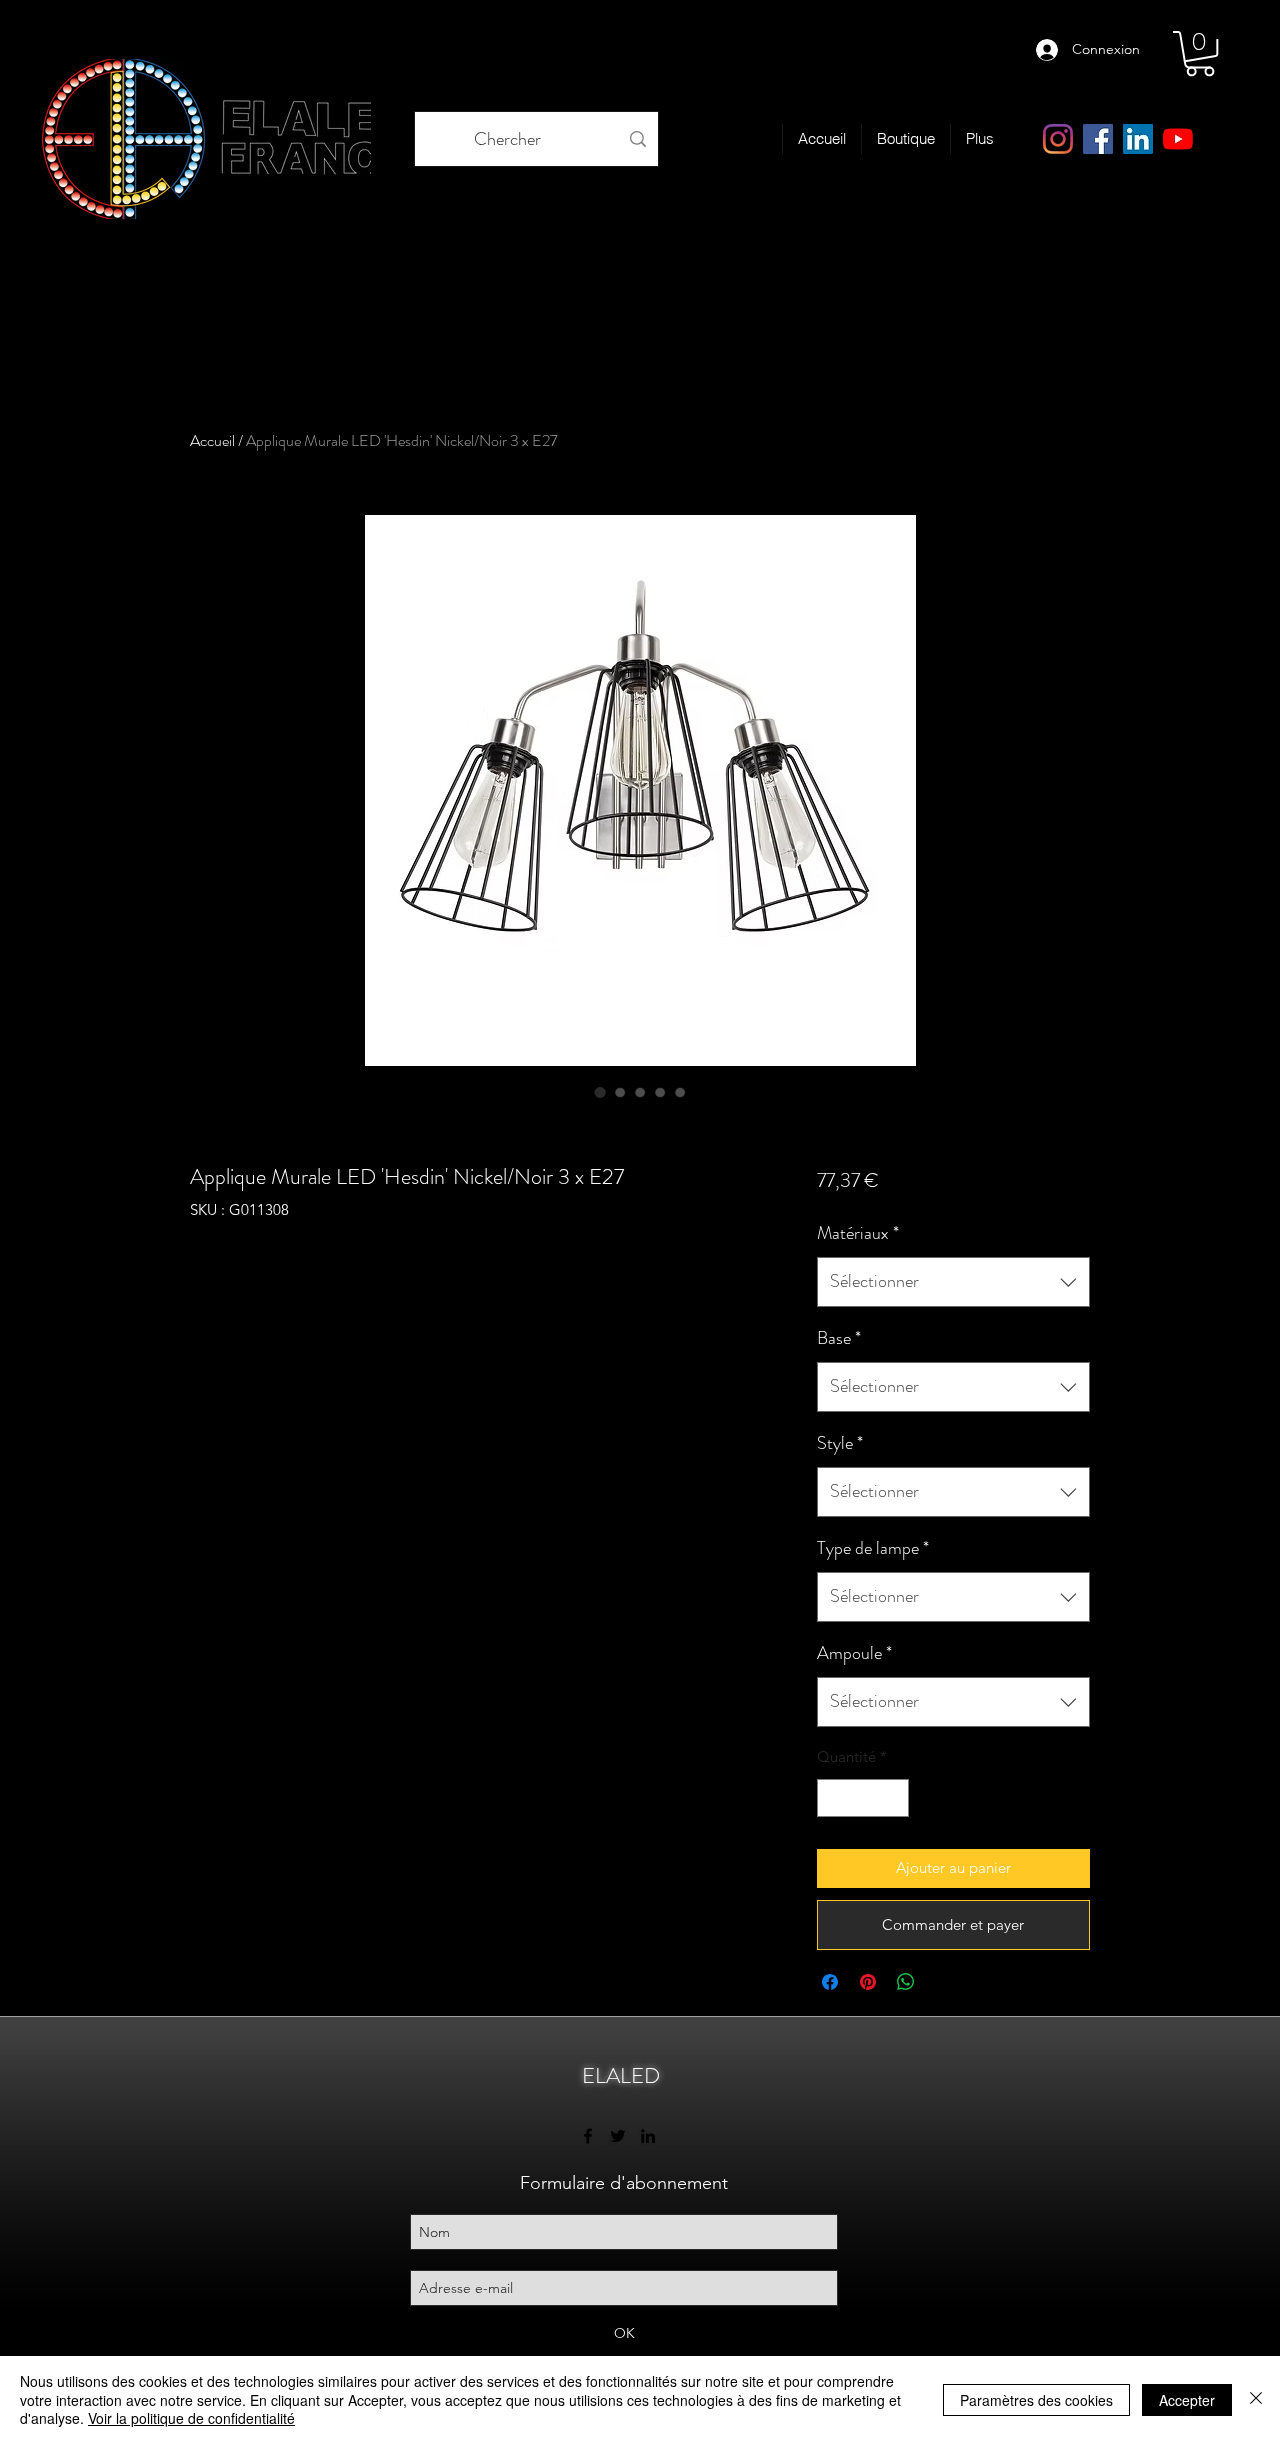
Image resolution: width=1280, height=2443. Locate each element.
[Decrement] (833, 1798)
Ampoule (854, 1653)
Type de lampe (873, 1548)
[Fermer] (1256, 2399)
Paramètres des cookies (1036, 2400)
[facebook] (1098, 139)
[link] (1200, 53)
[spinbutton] (862, 1798)
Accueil (212, 440)
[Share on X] (944, 1982)
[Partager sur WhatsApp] (906, 1982)
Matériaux (858, 1233)
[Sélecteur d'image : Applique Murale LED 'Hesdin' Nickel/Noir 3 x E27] (600, 1092)
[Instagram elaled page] (1058, 139)
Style (840, 1443)
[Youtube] (1178, 139)
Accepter (1187, 2400)
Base (839, 1338)
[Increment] (892, 1798)
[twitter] (618, 2136)
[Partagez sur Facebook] (830, 1982)
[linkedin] (1138, 139)
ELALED (621, 2075)
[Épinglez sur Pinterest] (868, 1982)
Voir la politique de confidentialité (191, 2418)
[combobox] (953, 1282)
